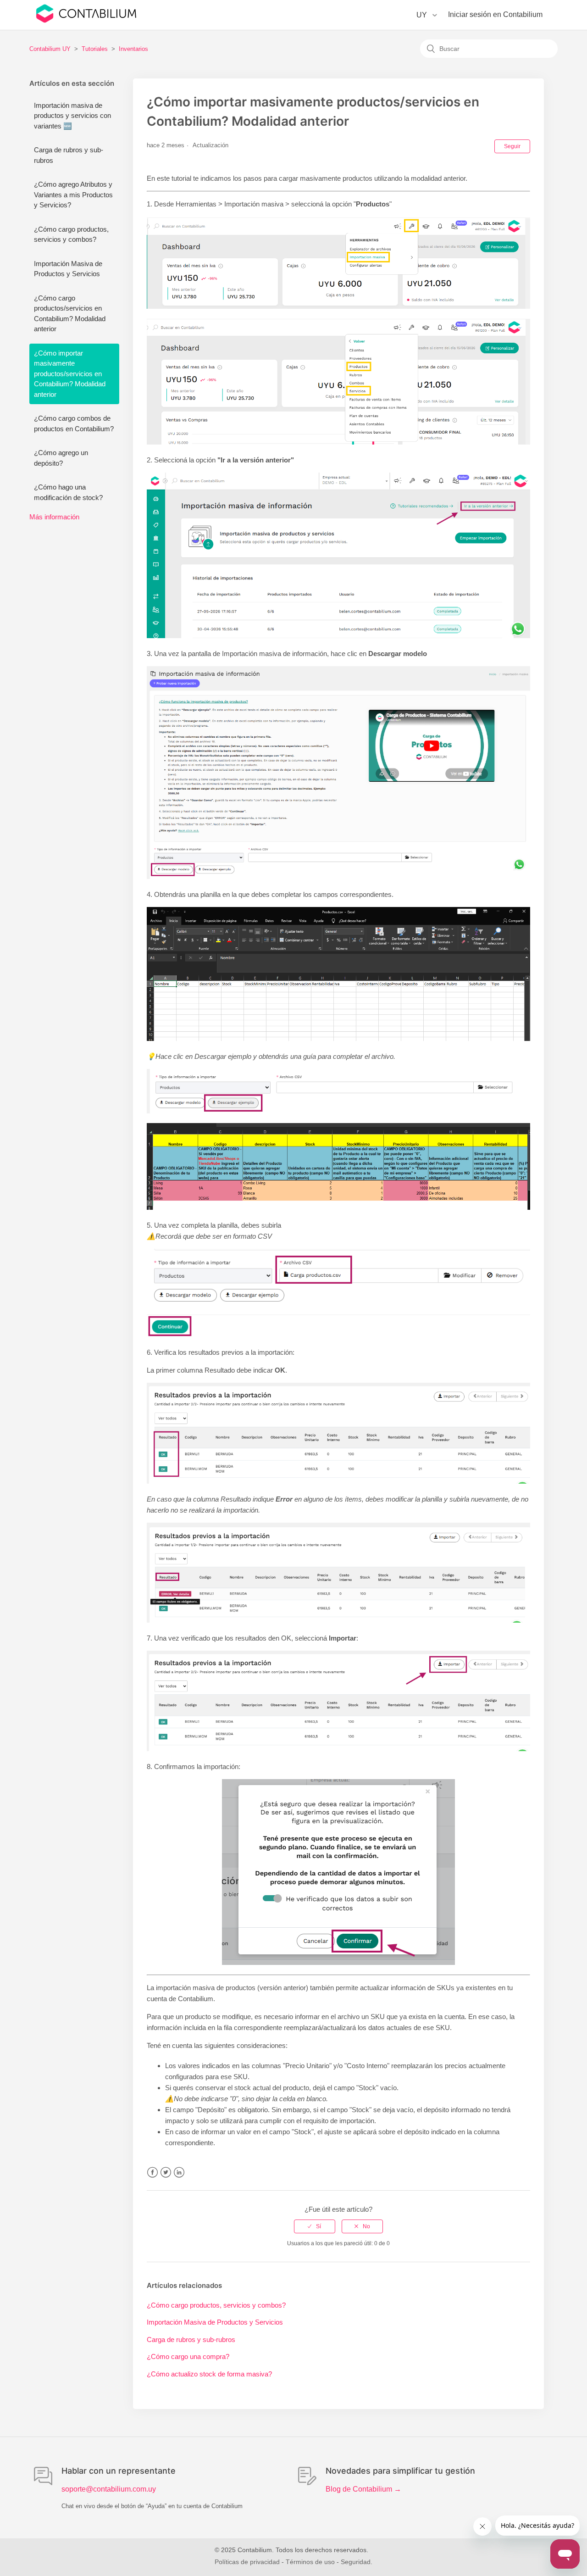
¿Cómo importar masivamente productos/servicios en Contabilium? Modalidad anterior (70, 374)
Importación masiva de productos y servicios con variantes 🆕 (72, 116)
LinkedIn (179, 2173)
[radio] (315, 2226)
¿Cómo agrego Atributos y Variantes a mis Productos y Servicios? (73, 195)
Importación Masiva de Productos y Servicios (68, 269)
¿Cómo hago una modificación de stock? (68, 492)
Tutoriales (95, 49)
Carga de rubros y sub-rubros (69, 155)
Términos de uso (310, 2562)
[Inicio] (86, 20)
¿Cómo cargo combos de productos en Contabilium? (74, 423)
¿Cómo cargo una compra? (188, 2356)
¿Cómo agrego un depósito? (61, 458)
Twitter (166, 2173)
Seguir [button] (512, 146)
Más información (54, 517)
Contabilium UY (50, 49)
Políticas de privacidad (247, 2562)
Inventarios (133, 49)
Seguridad (356, 2562)
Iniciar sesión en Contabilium (495, 14)
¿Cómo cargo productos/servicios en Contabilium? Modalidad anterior (70, 314)
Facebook (152, 2173)
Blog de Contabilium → (363, 2489)
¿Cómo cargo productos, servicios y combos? (71, 234)
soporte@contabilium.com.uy (109, 2489)
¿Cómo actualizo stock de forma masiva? (209, 2374)
